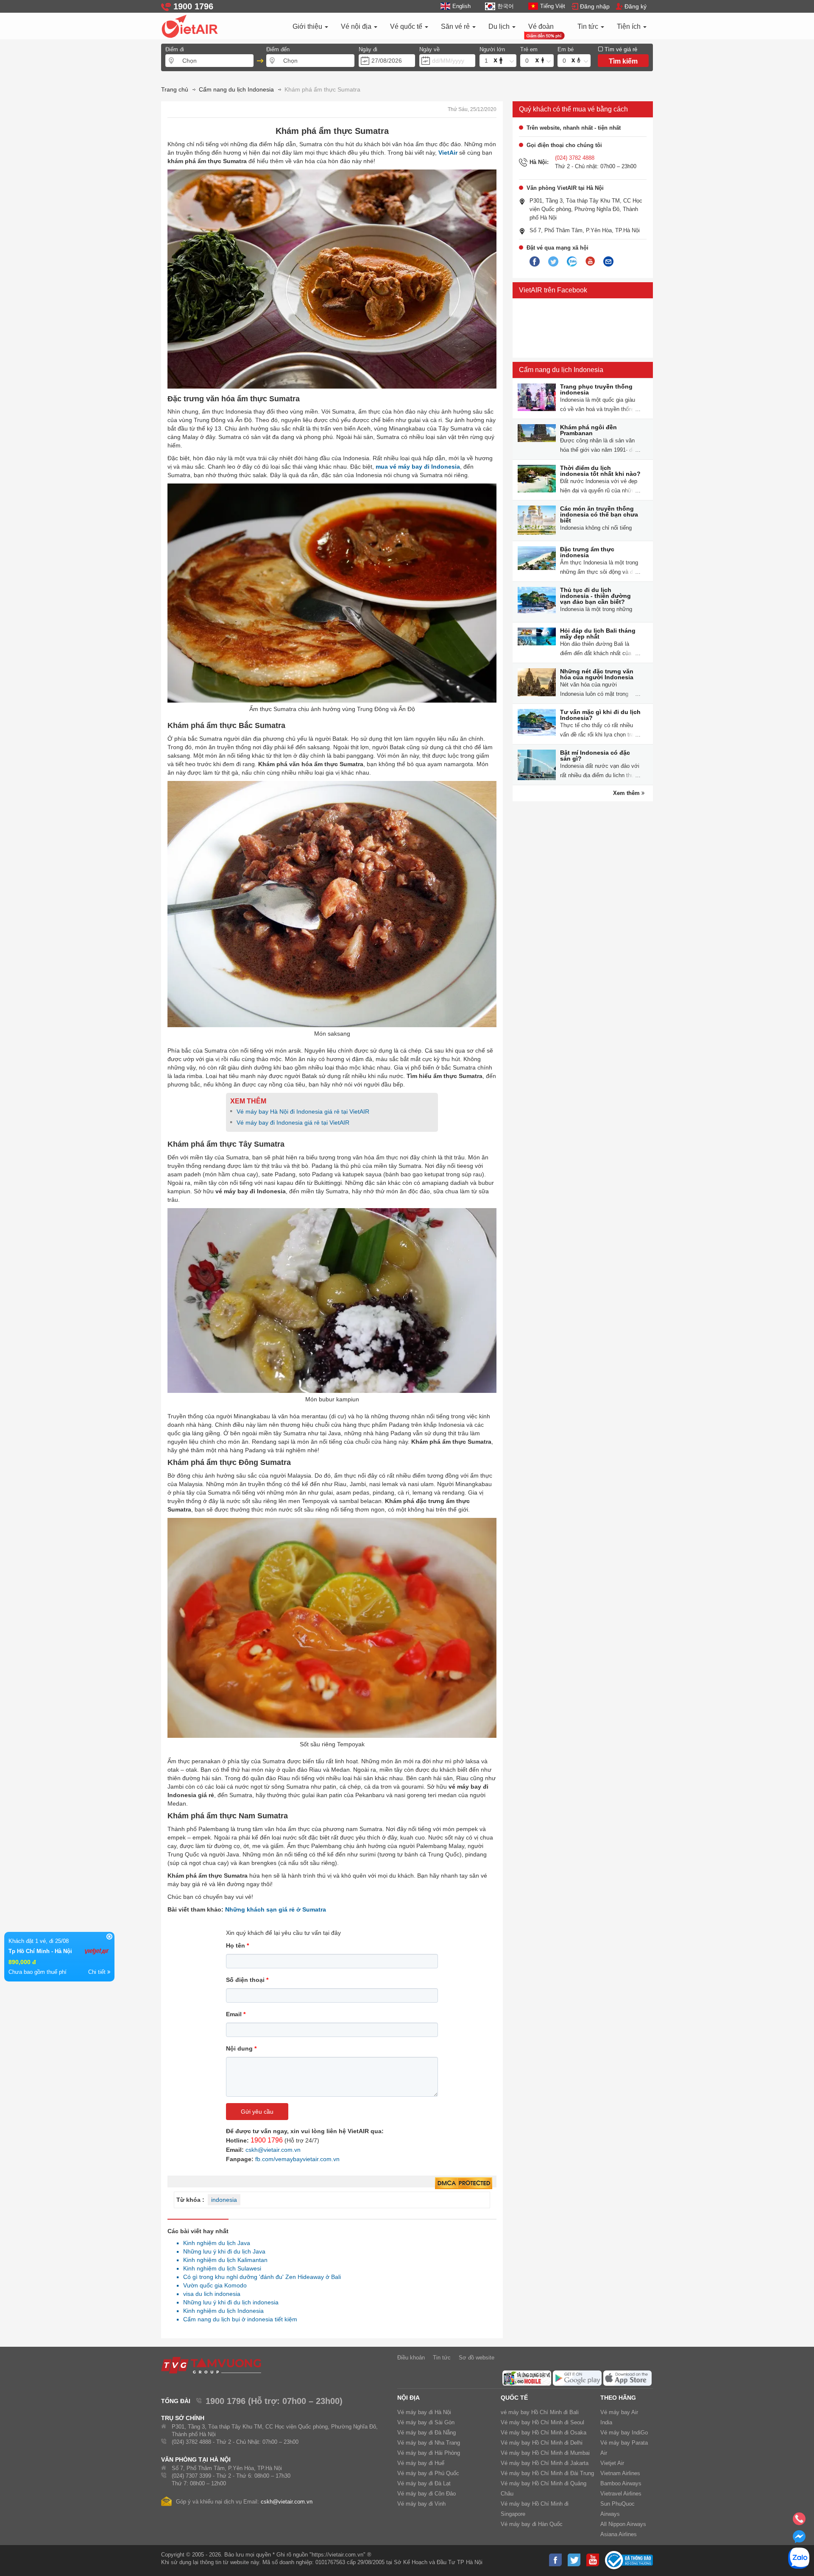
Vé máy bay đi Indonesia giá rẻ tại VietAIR (293, 1123)
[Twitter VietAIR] (553, 262)
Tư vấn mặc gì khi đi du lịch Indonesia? (600, 715)
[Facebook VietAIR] (535, 262)
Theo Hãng (618, 2398)
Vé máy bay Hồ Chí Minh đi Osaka (544, 2433)
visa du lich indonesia (209, 2294)
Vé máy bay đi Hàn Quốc (532, 2524)
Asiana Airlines (619, 2534)
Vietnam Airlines (620, 2473)
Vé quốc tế (407, 26)
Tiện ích (630, 26)
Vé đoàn (541, 26)
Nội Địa (408, 2398)
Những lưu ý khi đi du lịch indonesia (229, 2302)
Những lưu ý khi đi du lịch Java (222, 2251)
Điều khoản (411, 2358)
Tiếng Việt (553, 6)
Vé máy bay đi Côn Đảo (427, 2494)
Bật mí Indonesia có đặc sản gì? (595, 756)
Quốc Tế (514, 2398)
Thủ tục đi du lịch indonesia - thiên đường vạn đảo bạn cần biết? (595, 596)
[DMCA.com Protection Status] (464, 2184)
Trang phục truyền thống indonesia (596, 389)
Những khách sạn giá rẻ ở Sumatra (276, 1909)
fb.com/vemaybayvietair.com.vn (297, 2159)
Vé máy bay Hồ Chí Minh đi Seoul (542, 2422)
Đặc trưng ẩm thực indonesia (587, 552)
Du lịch (500, 26)
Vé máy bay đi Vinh (421, 2504)
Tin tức (589, 26)
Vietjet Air (612, 2463)
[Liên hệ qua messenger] (799, 2539)
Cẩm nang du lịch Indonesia (561, 370)
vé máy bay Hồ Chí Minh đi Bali (540, 2412)
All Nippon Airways (623, 2524)
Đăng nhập (595, 6)
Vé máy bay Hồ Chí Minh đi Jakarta (545, 2463)
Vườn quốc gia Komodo (213, 2285)
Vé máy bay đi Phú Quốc (428, 2473)
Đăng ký (636, 6)
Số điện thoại (247, 1980)
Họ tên (237, 1945)
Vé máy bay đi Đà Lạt (424, 2483)
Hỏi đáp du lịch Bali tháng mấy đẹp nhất (598, 634)
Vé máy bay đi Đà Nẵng (427, 2433)
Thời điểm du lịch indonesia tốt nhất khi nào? (600, 471)
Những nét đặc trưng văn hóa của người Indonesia (597, 674)
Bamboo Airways (621, 2483)
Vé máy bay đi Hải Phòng (429, 2453)
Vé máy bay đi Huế (421, 2463)
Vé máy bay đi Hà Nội (424, 2412)
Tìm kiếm (623, 61)
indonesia (224, 2200)
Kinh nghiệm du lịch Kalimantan (223, 2260)
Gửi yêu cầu (257, 2112)
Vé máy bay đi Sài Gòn (426, 2422)
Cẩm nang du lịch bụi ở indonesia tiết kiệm (238, 2319)
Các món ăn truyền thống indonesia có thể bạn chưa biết (599, 514)
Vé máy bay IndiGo (624, 2433)
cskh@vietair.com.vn (273, 2150)
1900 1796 (267, 2140)
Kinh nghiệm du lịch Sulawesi (220, 2268)
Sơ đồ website (477, 2358)
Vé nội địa (357, 26)
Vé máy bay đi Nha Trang (429, 2443)
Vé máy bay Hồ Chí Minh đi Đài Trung (547, 2473)
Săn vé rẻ (456, 26)
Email (236, 2014)
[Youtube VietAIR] (590, 261)
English (461, 6)
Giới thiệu (308, 26)
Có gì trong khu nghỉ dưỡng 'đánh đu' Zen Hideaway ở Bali (260, 2277)
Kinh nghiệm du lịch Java (214, 2243)
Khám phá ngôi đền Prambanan (588, 430)
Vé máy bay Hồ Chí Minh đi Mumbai (545, 2453)
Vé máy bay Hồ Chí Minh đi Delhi (542, 2443)
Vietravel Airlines (621, 2494)
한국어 (505, 6)
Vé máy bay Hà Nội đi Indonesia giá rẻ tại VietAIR (304, 1112)
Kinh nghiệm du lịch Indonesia (221, 2311)
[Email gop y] (608, 262)
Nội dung (241, 2048)
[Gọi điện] (799, 2521)
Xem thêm (627, 793)
